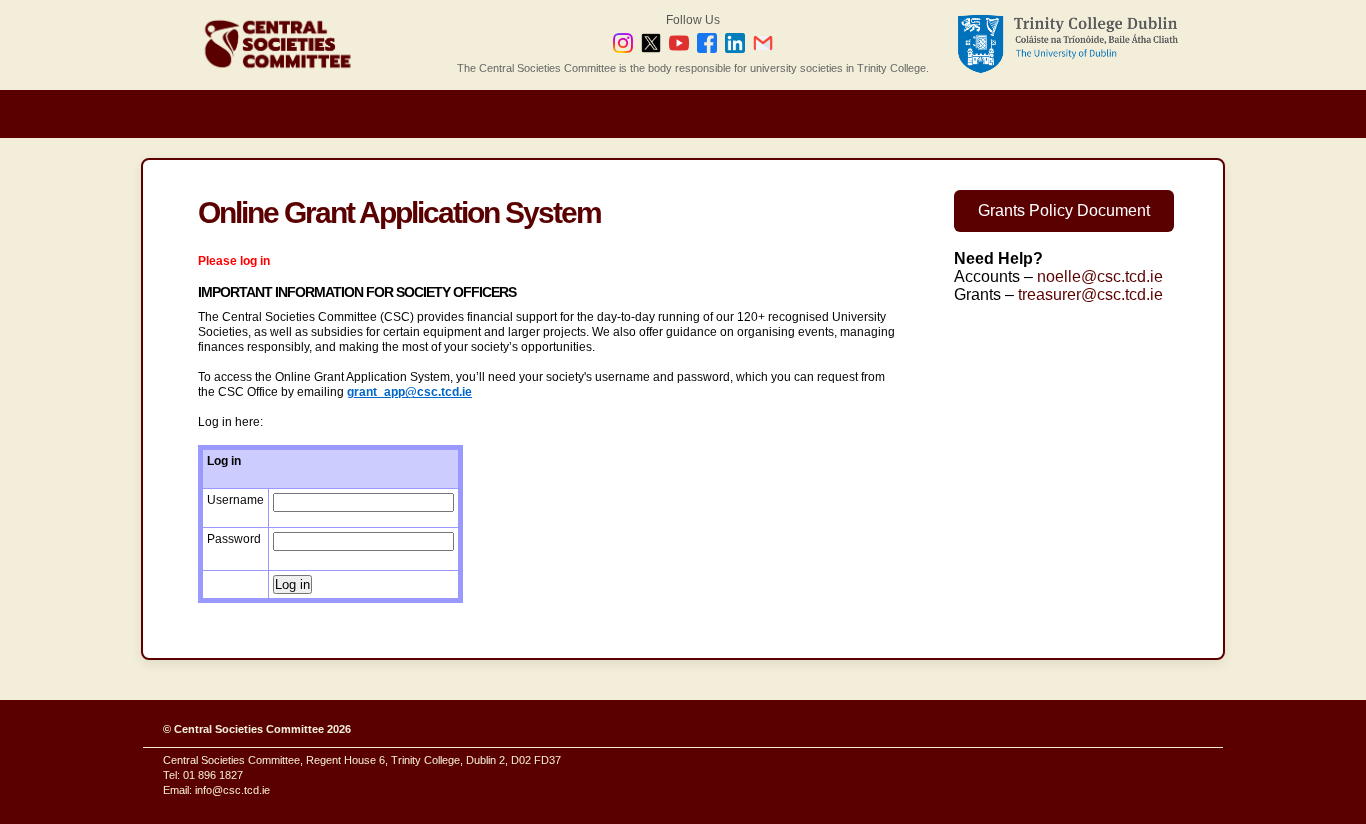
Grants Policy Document (1064, 210)
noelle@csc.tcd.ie (1100, 276)
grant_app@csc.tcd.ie (409, 392)
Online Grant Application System (399, 212)
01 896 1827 (213, 775)
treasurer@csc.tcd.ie (1090, 294)
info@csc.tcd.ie (232, 790)
